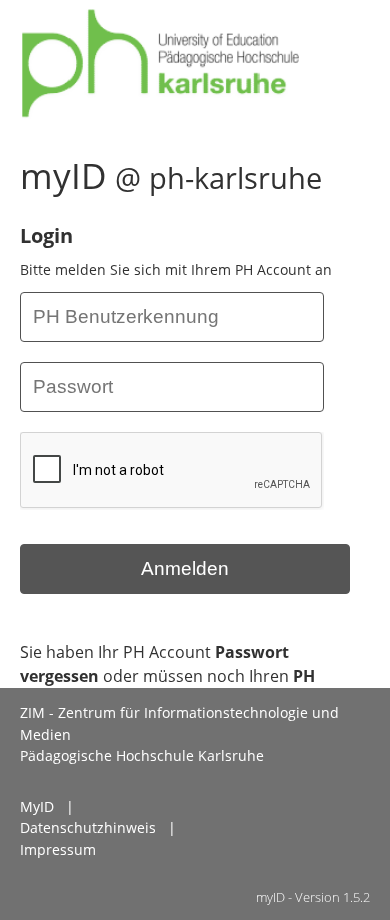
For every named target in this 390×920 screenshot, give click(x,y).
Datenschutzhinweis (88, 827)
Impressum (58, 849)
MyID (37, 806)
